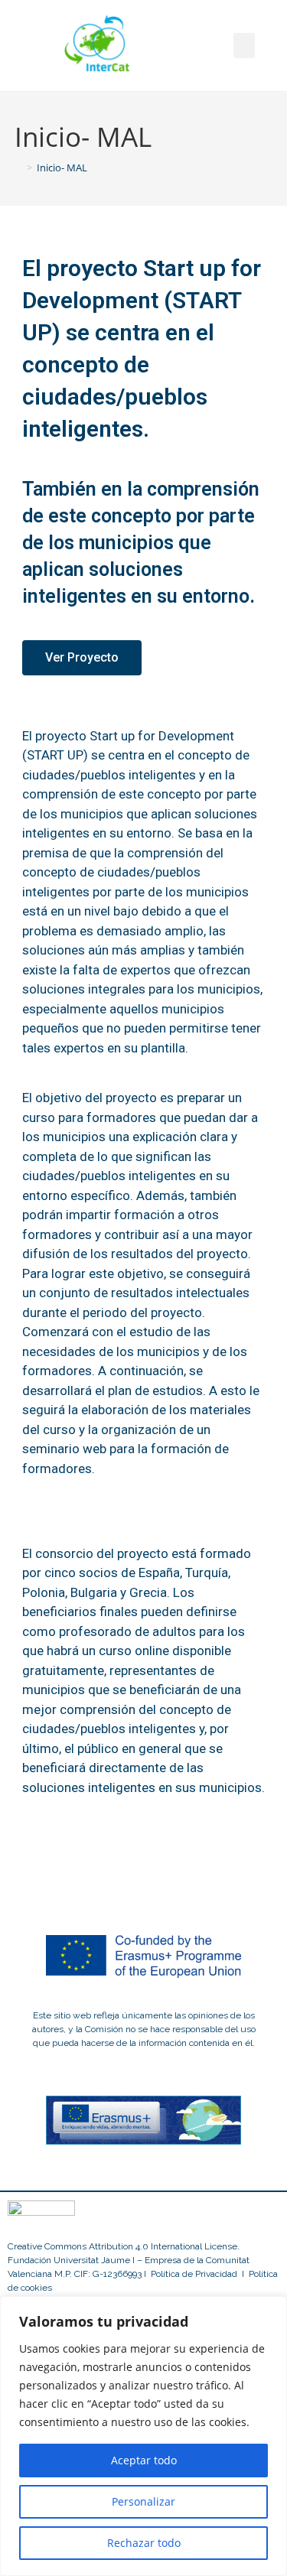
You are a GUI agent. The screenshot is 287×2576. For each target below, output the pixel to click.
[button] (244, 46)
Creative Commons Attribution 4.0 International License (122, 2246)
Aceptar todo (144, 2460)
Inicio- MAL (62, 168)
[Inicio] (18, 168)
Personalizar (143, 2501)
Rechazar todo (144, 2543)
